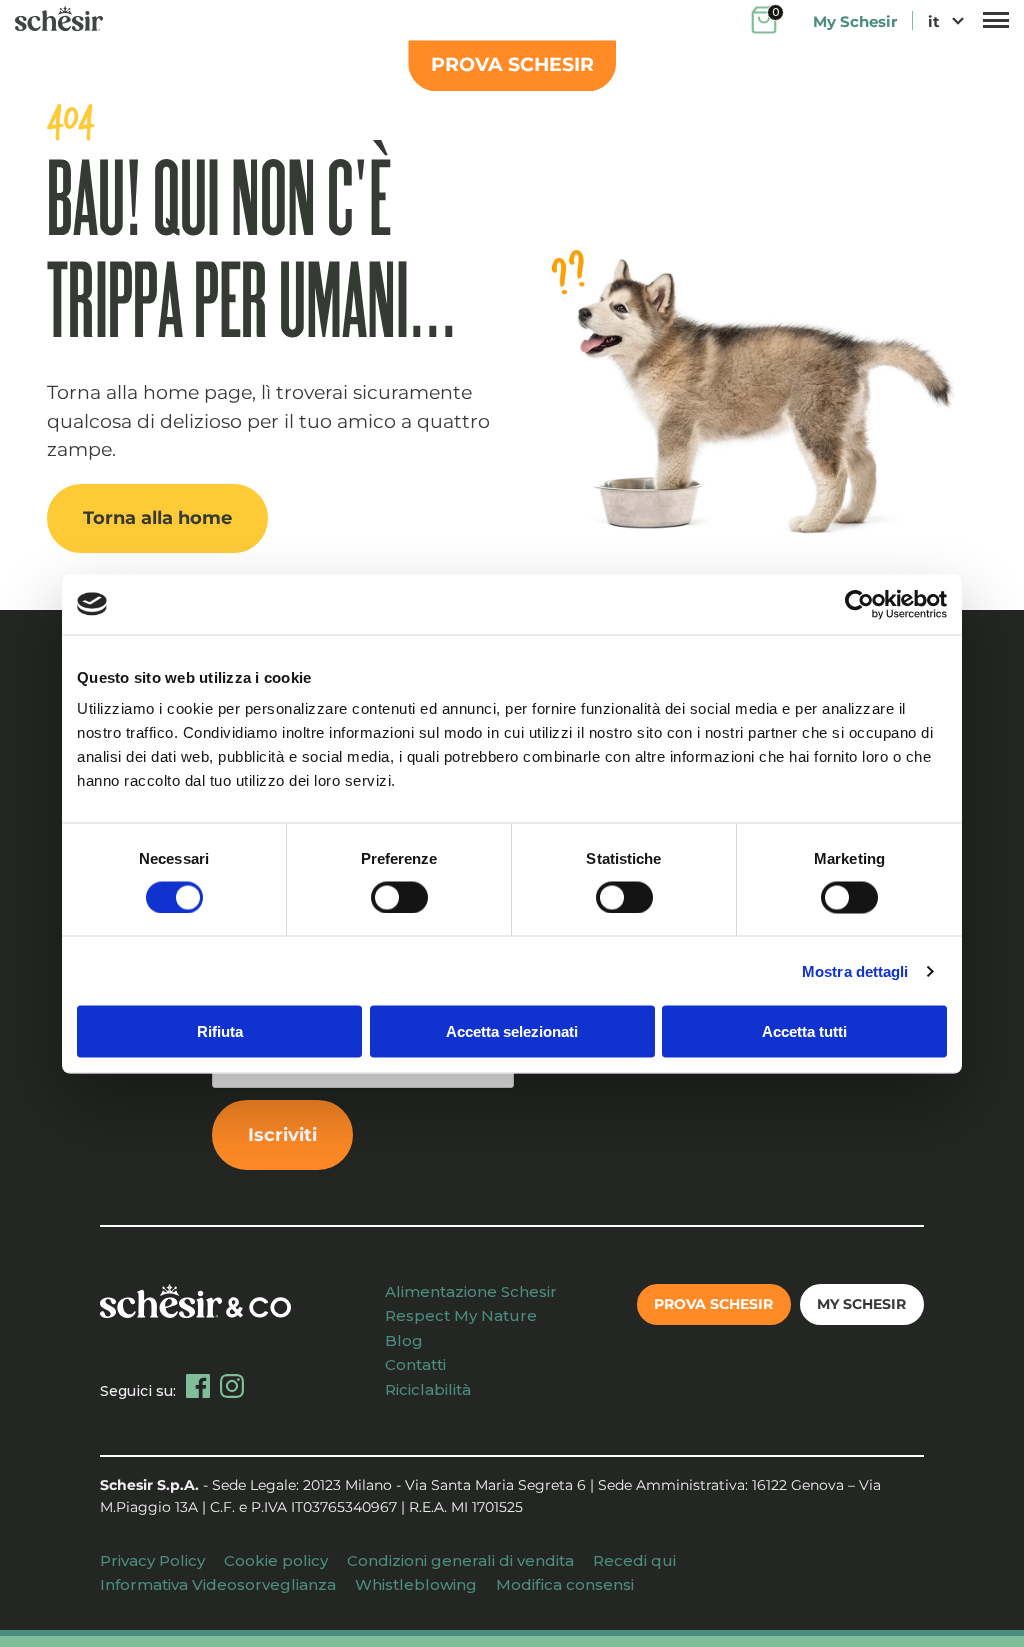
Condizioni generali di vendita (460, 1560)
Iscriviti (282, 1135)
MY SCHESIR (861, 1304)
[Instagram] (232, 1386)
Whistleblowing (416, 1584)
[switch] (399, 897)
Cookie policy (276, 1560)
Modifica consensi (565, 1584)
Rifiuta (220, 1031)
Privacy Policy (152, 1560)
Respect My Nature (461, 1315)
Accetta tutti (804, 1031)
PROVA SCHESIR (512, 64)
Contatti (415, 1364)
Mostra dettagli (855, 970)
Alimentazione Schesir (471, 1291)
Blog (404, 1340)
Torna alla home (157, 518)
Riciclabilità (428, 1389)
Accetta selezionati (512, 1031)
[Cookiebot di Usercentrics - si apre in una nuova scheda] (859, 604)
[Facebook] (198, 1386)
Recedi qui (634, 1560)
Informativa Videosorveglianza (218, 1584)
